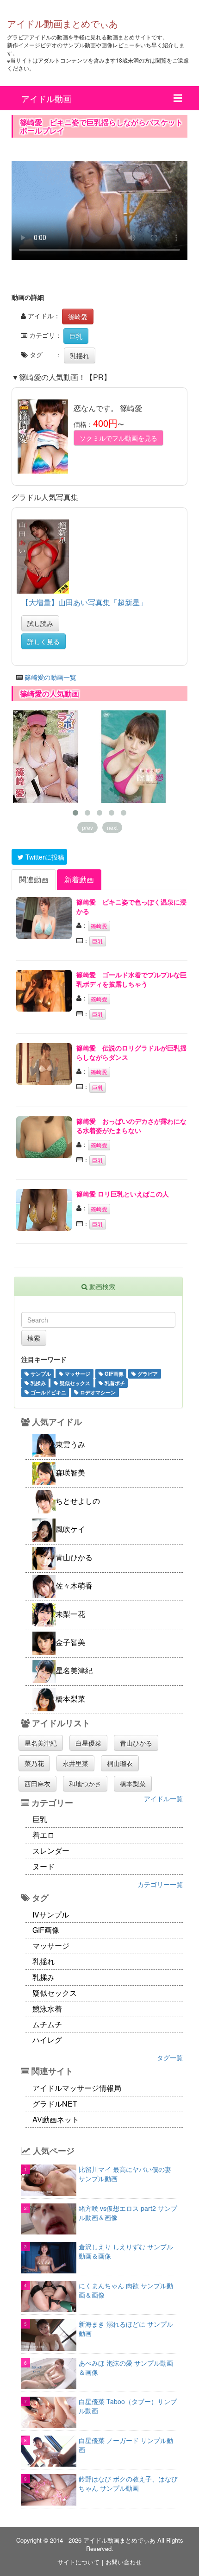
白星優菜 (88, 1743)
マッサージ (77, 1373)
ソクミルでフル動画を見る (118, 438)
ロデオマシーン (97, 1392)
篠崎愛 (78, 316)
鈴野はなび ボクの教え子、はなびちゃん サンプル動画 (128, 2483)
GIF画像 (113, 1373)
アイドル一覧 (163, 1798)
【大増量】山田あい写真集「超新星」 (84, 602)
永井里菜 (75, 1763)
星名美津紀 (41, 1743)
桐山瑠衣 (120, 1763)
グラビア (147, 1373)
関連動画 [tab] (34, 879)
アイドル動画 (46, 98)
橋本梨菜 (133, 1784)
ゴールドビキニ (48, 1392)
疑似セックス (74, 1383)
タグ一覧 (170, 2057)
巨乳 (76, 336)
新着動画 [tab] (79, 879)
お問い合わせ (124, 2562)
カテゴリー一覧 (160, 1884)
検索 (34, 1338)
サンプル (40, 1373)
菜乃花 (34, 1763)
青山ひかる (136, 1743)
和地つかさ (85, 1784)
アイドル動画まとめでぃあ (62, 23)
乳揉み (37, 1383)
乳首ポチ (114, 1383)
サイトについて (78, 2562)
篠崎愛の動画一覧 (50, 677)
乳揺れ (80, 355)
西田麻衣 (37, 1784)
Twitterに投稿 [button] (44, 857)
